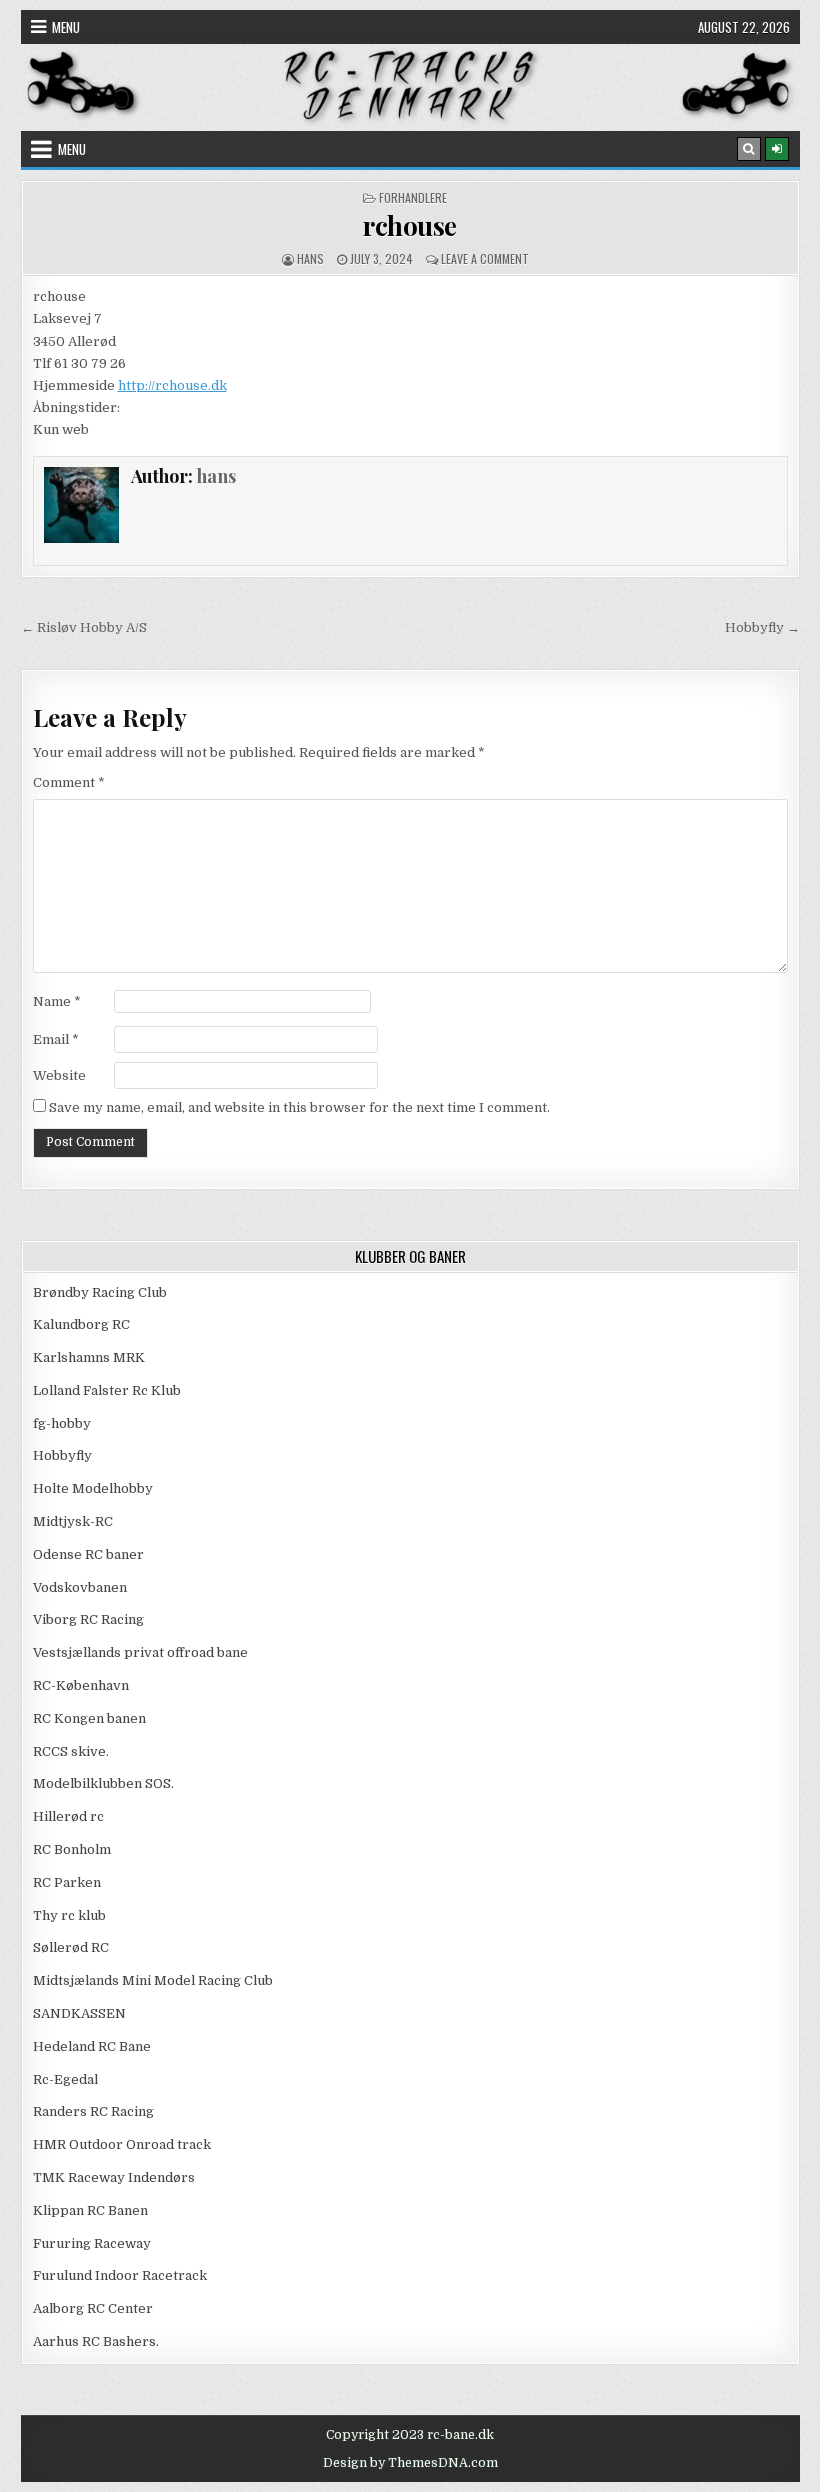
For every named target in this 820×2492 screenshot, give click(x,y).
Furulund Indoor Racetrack (120, 2275)
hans (310, 258)
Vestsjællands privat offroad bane (140, 1652)
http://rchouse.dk (172, 385)
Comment (69, 782)
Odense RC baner (88, 1554)
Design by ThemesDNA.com (410, 2463)
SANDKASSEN (79, 2013)
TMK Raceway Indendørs (114, 2177)
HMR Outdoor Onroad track (122, 2144)
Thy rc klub (69, 1915)
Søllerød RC (71, 1947)
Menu (66, 27)
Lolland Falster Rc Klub (107, 1390)
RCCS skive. (71, 1751)
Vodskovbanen (80, 1587)
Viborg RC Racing (88, 1619)
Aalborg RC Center (93, 2308)
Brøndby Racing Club (100, 1292)
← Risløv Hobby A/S (84, 627)
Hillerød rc (68, 1816)
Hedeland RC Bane (92, 2046)
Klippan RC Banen (90, 2210)
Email (56, 1039)
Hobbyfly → (762, 627)
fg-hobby (62, 1423)
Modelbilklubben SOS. (103, 1783)
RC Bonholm (72, 1849)
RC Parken (67, 1882)
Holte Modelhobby (93, 1488)
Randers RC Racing (93, 2111)
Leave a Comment (485, 258)
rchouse (410, 225)
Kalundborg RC (81, 1324)
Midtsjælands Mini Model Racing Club (153, 1980)
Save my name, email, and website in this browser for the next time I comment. (299, 1107)
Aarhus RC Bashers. (96, 2341)
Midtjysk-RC (73, 1521)
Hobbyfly (62, 1455)
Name (57, 1001)
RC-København (81, 1685)
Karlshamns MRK (89, 1357)
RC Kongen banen (89, 1718)
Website (59, 1075)
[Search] (749, 149)
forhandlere (413, 197)
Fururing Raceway (92, 2243)
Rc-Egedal (65, 2079)
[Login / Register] (777, 149)
